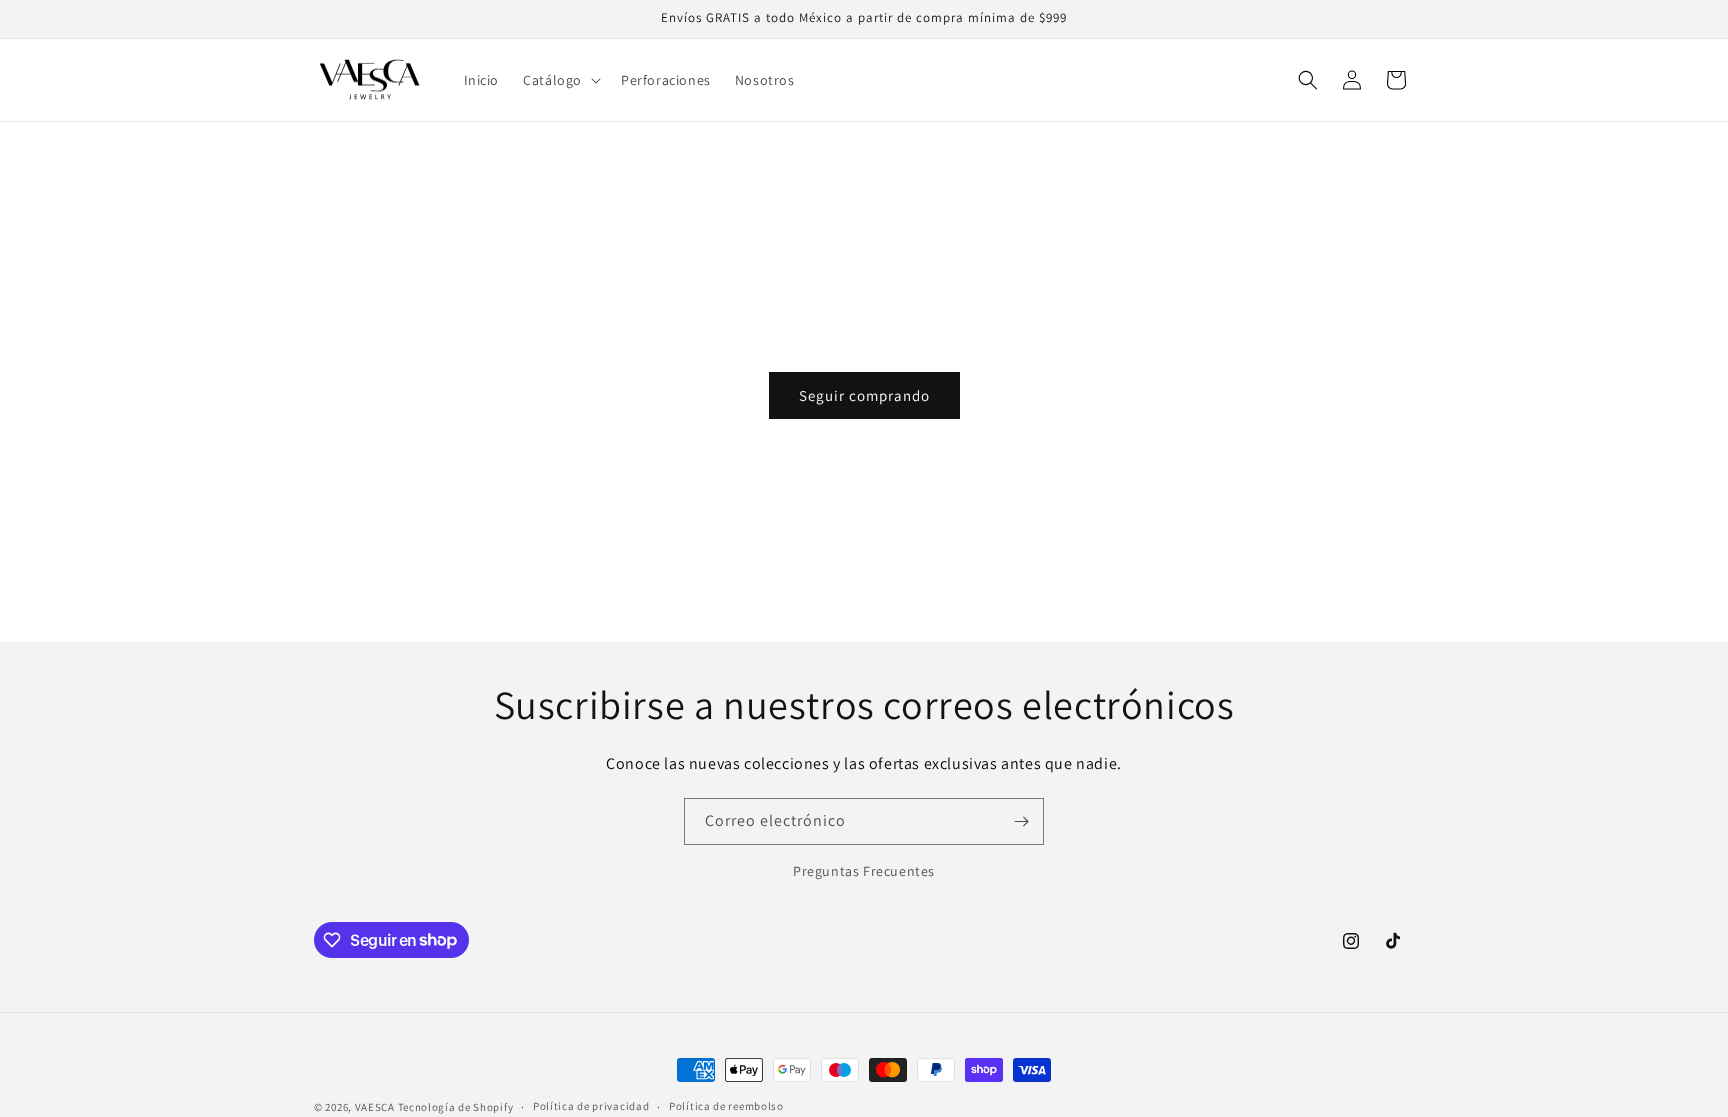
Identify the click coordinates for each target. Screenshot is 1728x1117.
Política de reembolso (726, 1106)
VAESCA (375, 1107)
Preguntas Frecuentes (864, 871)
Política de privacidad (591, 1106)
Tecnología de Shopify (456, 1107)
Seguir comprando (864, 395)
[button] (560, 80)
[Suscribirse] (1021, 821)
